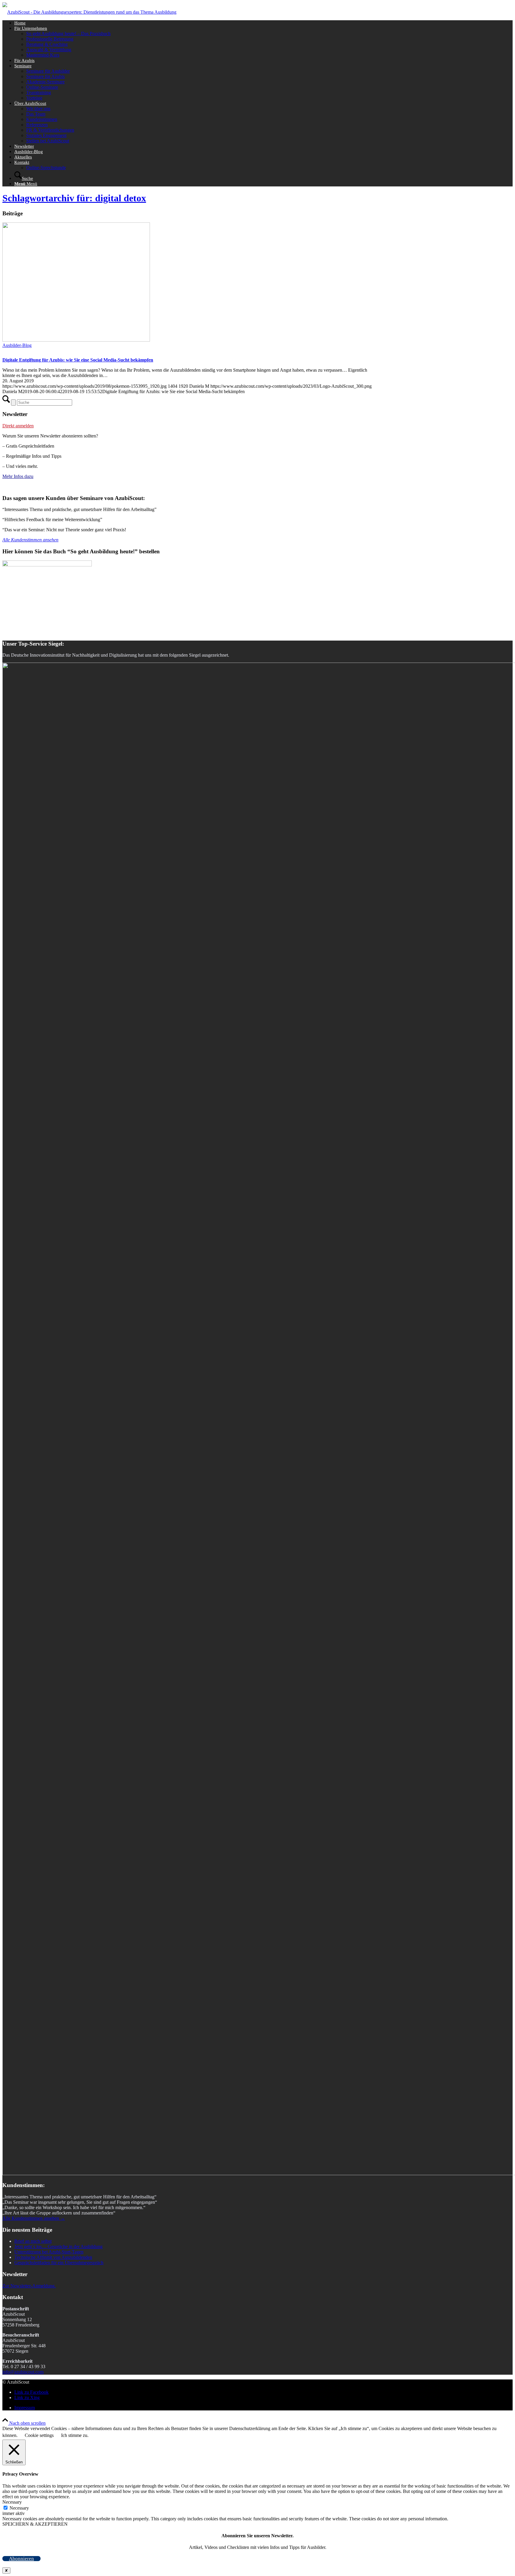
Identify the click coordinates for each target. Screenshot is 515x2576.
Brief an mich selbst (33, 2241)
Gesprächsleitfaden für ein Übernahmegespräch (59, 2263)
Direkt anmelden (18, 426)
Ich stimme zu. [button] (75, 2435)
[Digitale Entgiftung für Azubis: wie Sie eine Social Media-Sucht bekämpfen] (76, 340)
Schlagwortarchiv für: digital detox (74, 198)
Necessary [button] (12, 2502)
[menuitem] (263, 23)
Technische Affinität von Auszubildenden (53, 2257)
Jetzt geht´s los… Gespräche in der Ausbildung (58, 2246)
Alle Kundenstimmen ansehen (30, 540)
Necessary (19, 2508)
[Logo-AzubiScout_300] (89, 12)
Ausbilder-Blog (17, 345)
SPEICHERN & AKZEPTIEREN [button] (35, 2524)
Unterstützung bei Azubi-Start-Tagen (49, 2252)
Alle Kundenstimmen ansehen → (34, 2218)
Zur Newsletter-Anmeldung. (29, 2286)
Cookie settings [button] (39, 2435)
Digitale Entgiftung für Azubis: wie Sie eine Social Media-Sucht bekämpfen (78, 360)
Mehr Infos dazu (18, 476)
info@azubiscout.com (23, 2372)
